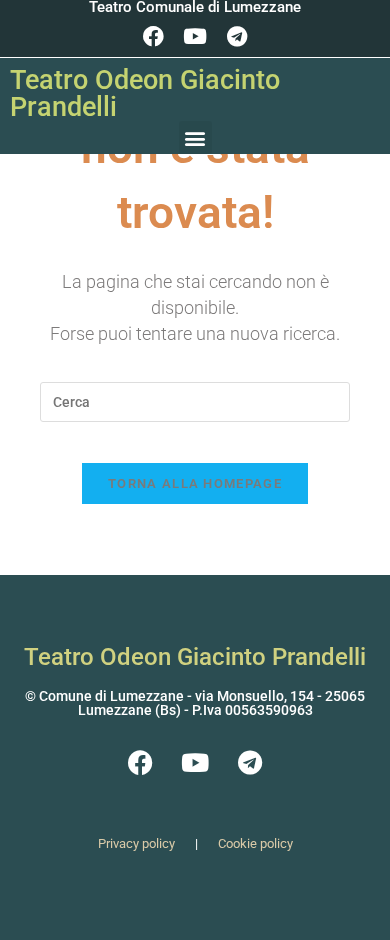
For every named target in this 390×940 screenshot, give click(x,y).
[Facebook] (153, 36)
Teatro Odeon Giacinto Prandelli (145, 93)
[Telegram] (237, 36)
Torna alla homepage (195, 483)
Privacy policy (136, 843)
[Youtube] (195, 36)
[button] (195, 137)
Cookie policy (255, 843)
